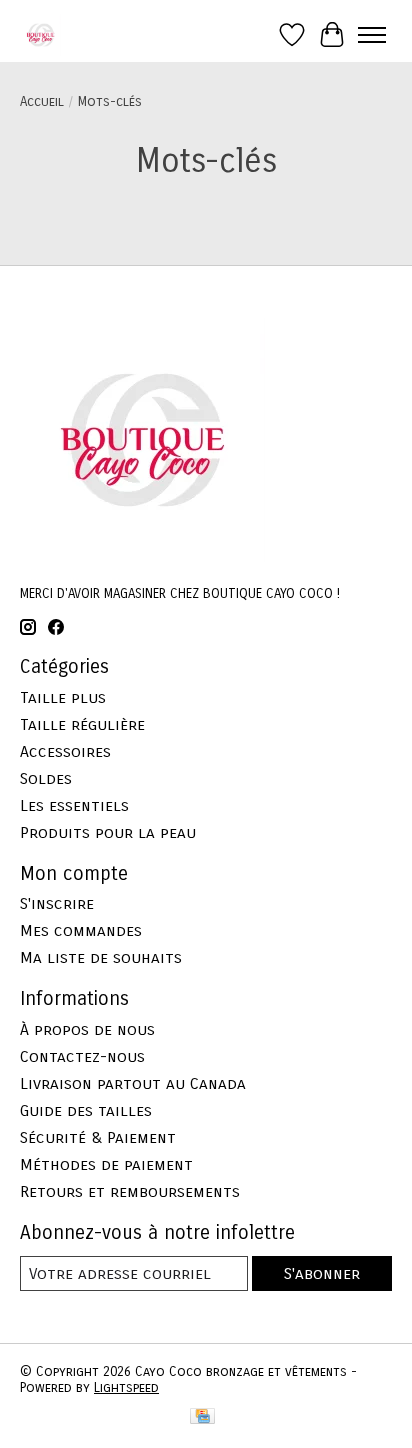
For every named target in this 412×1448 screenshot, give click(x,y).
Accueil (42, 102)
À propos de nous (87, 1029)
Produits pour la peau (108, 832)
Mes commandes (81, 930)
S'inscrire (57, 903)
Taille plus (63, 697)
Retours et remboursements (130, 1191)
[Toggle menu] (372, 35)
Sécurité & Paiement (98, 1137)
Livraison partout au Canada (133, 1083)
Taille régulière (82, 724)
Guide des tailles (86, 1110)
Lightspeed (126, 1388)
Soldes (46, 778)
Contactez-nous (82, 1056)
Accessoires (65, 751)
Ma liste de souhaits (101, 957)
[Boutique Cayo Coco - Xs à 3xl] (40, 34)
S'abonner (322, 1273)
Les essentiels (74, 805)
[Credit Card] (202, 1418)
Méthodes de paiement (106, 1164)
